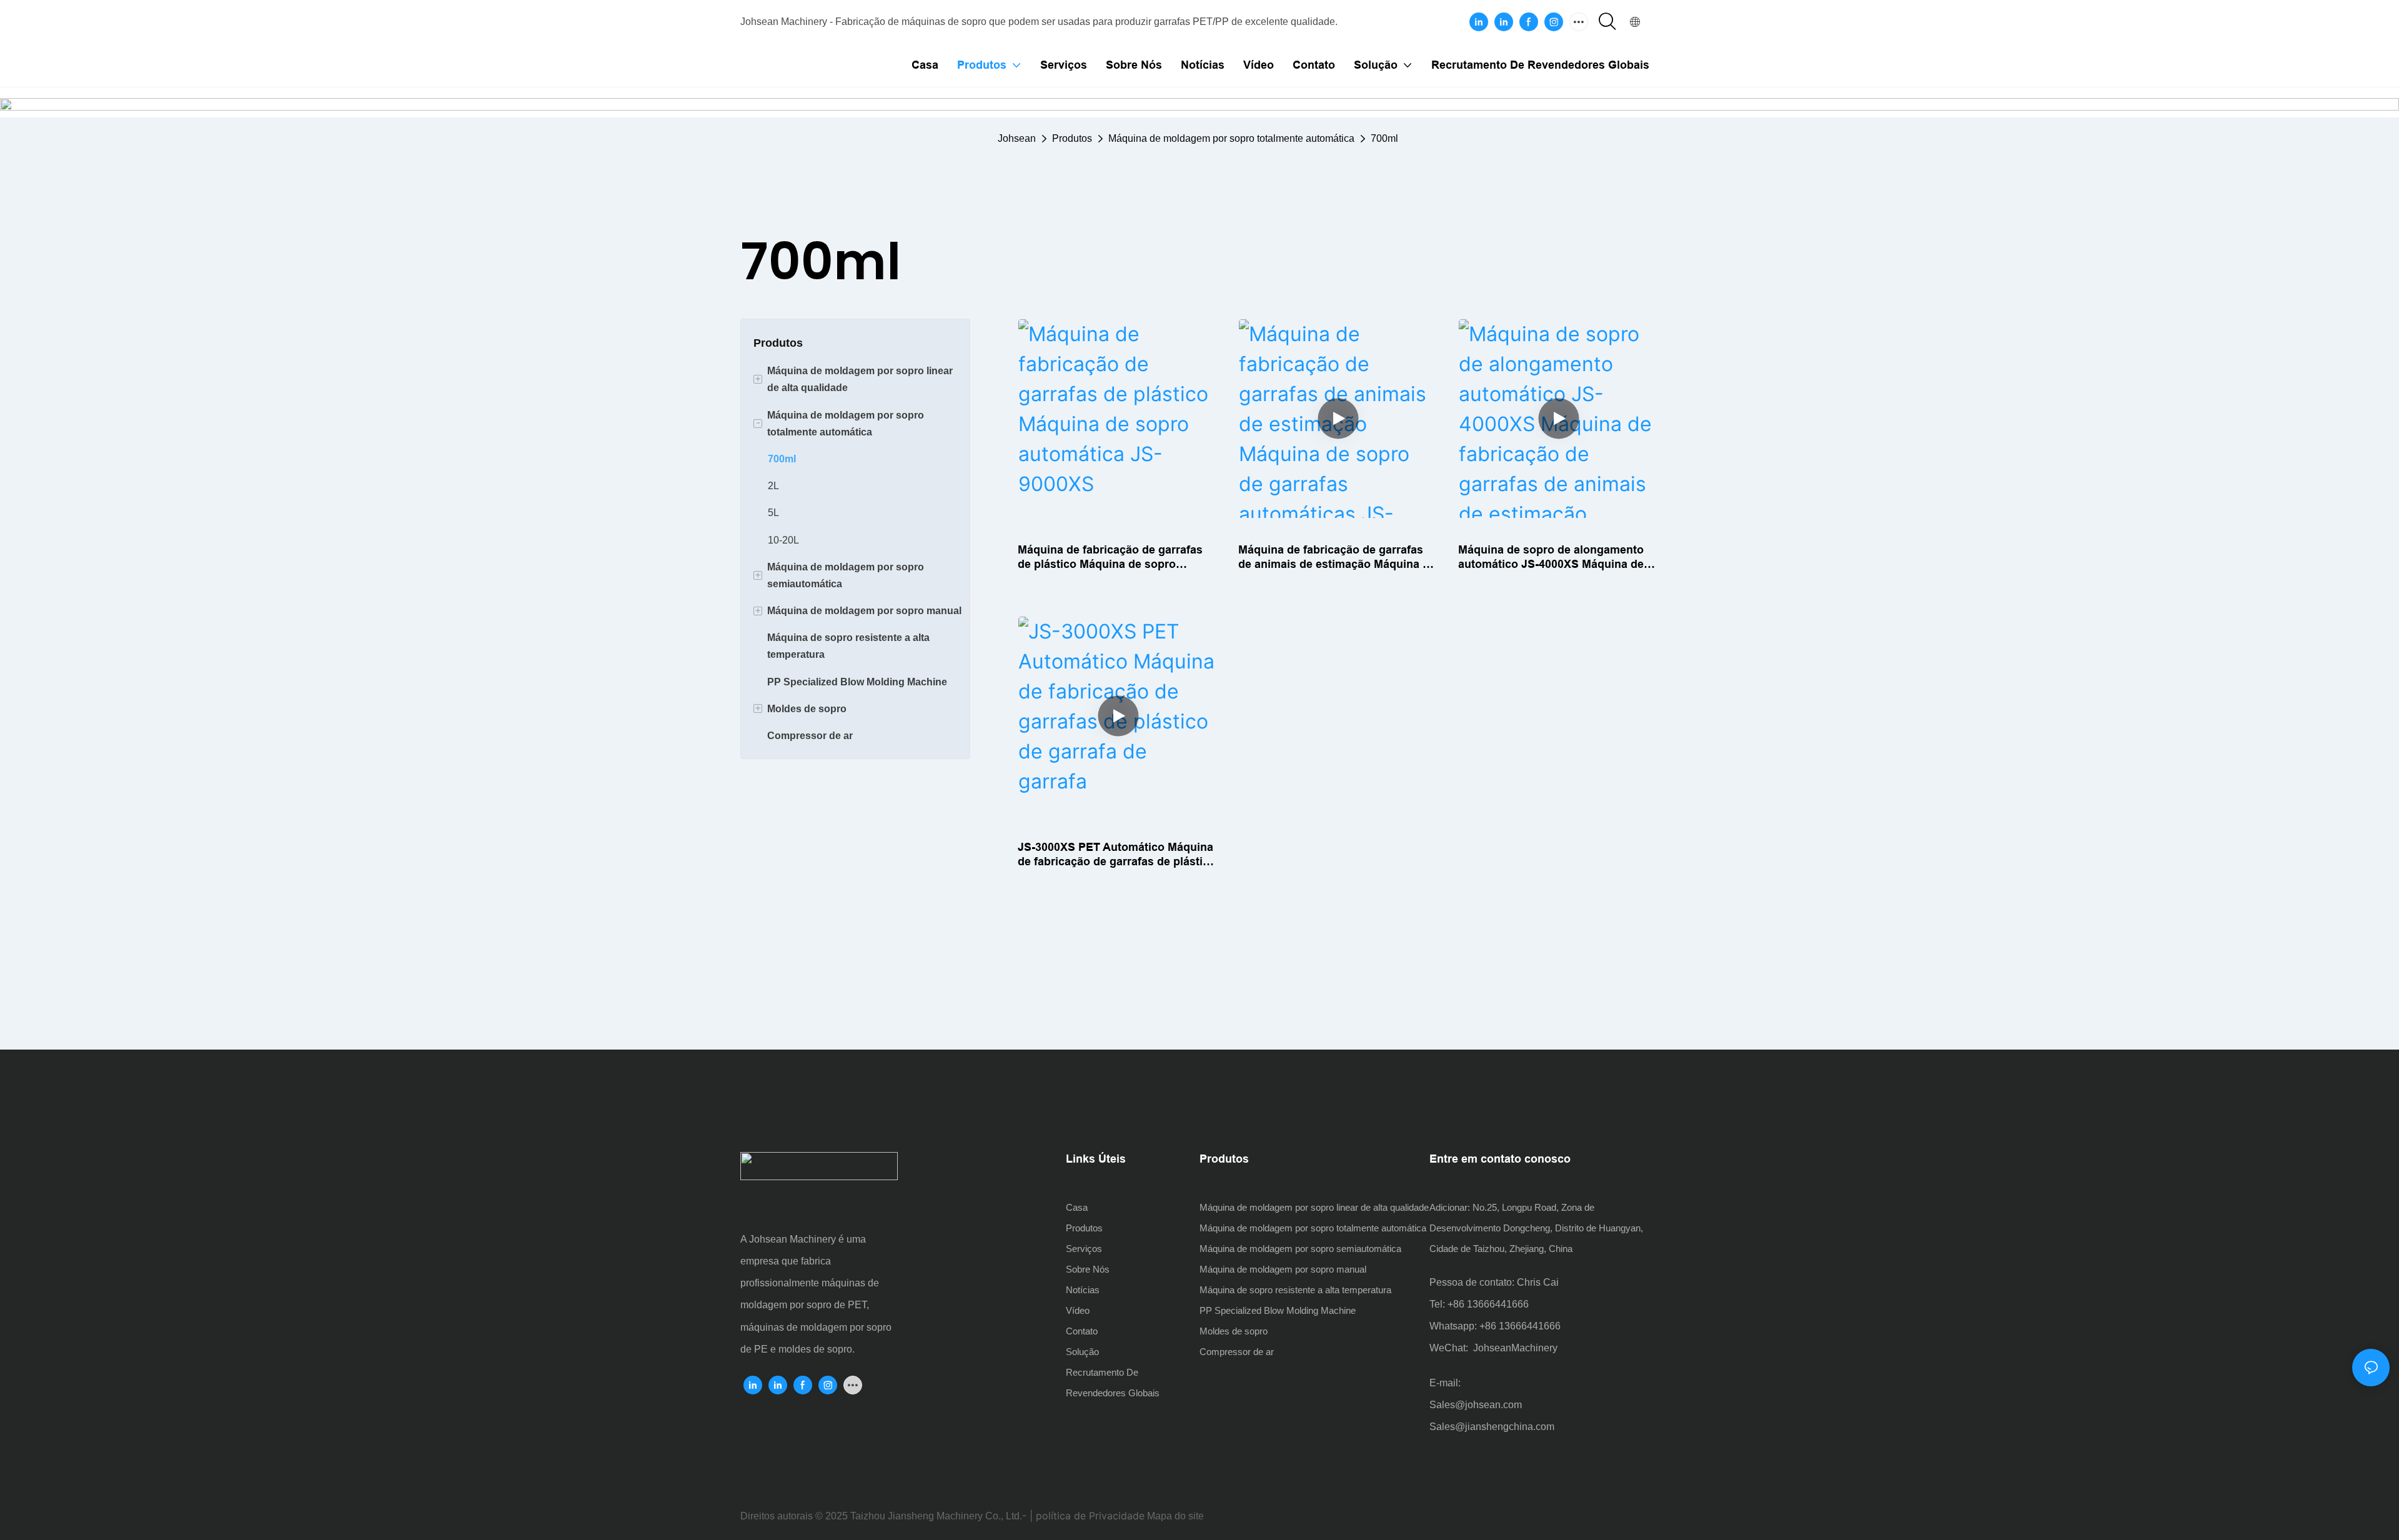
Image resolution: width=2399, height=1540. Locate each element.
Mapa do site (1175, 1516)
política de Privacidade (1090, 1516)
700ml (1384, 138)
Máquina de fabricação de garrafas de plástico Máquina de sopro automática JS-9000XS (1110, 558)
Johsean (1017, 138)
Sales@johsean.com (1476, 1405)
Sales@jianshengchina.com (1492, 1427)
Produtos (1072, 138)
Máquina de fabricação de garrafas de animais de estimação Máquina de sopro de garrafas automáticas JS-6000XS (1337, 558)
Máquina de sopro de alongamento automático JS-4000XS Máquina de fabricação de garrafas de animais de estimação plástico (1557, 558)
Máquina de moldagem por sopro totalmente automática (1231, 138)
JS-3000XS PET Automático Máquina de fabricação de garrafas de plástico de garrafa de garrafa (1117, 855)
